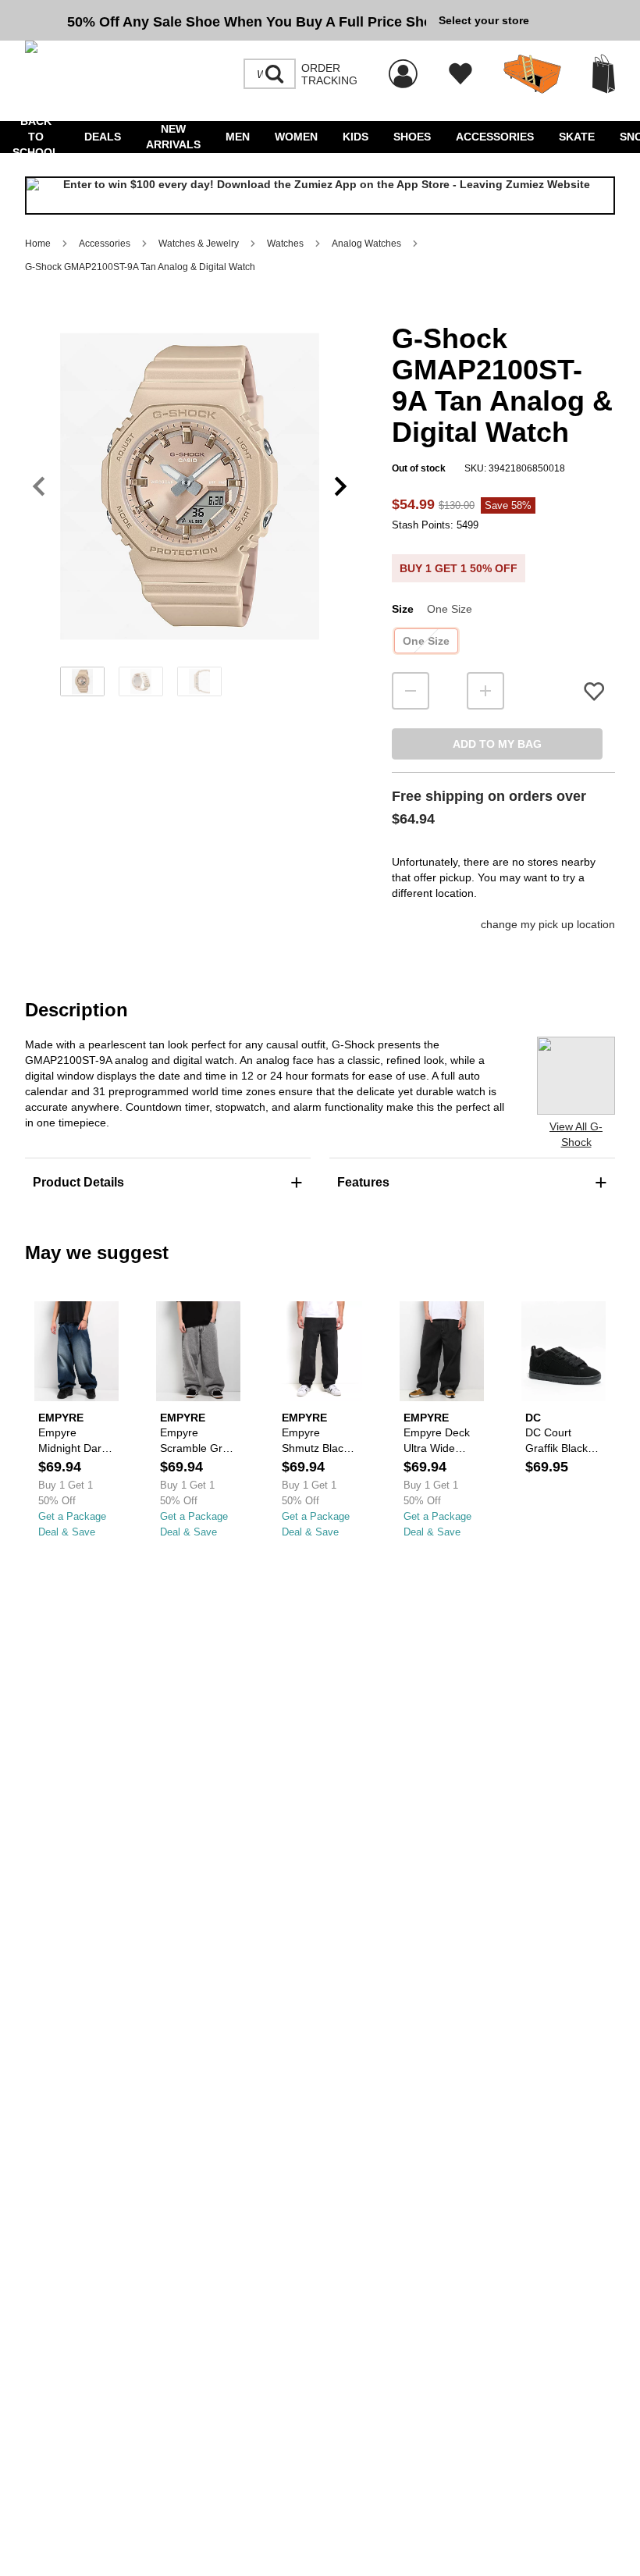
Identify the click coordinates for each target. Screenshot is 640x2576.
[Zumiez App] (320, 196)
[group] (226, 20)
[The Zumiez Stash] (532, 74)
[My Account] (403, 66)
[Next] (341, 487)
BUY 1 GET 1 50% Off (459, 568)
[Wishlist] (460, 74)
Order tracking (329, 74)
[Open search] (275, 74)
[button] (190, 486)
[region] (190, 512)
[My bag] (604, 74)
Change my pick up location (548, 924)
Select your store (484, 20)
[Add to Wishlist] (594, 691)
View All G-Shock (576, 1134)
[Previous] (39, 487)
